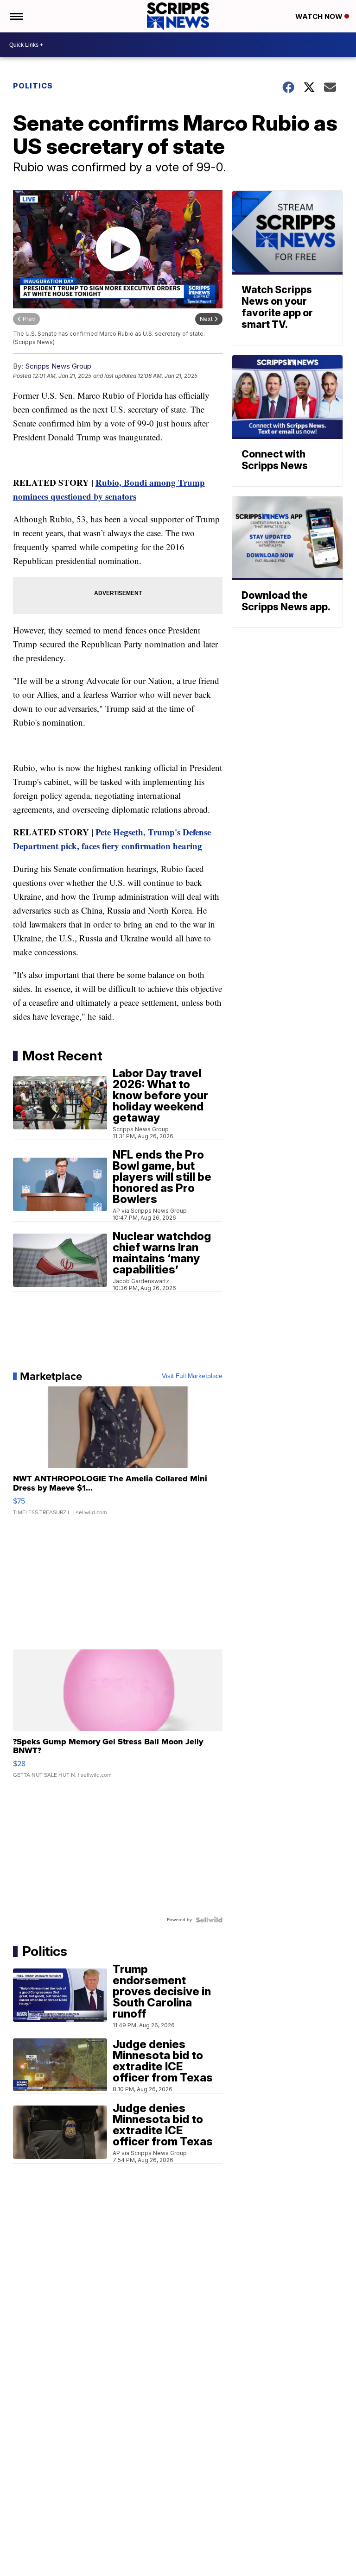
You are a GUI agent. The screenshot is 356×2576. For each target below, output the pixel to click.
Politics (33, 86)
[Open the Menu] (16, 16)
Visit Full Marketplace (192, 1376)
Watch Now (320, 16)
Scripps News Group (58, 366)
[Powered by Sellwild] (209, 1920)
